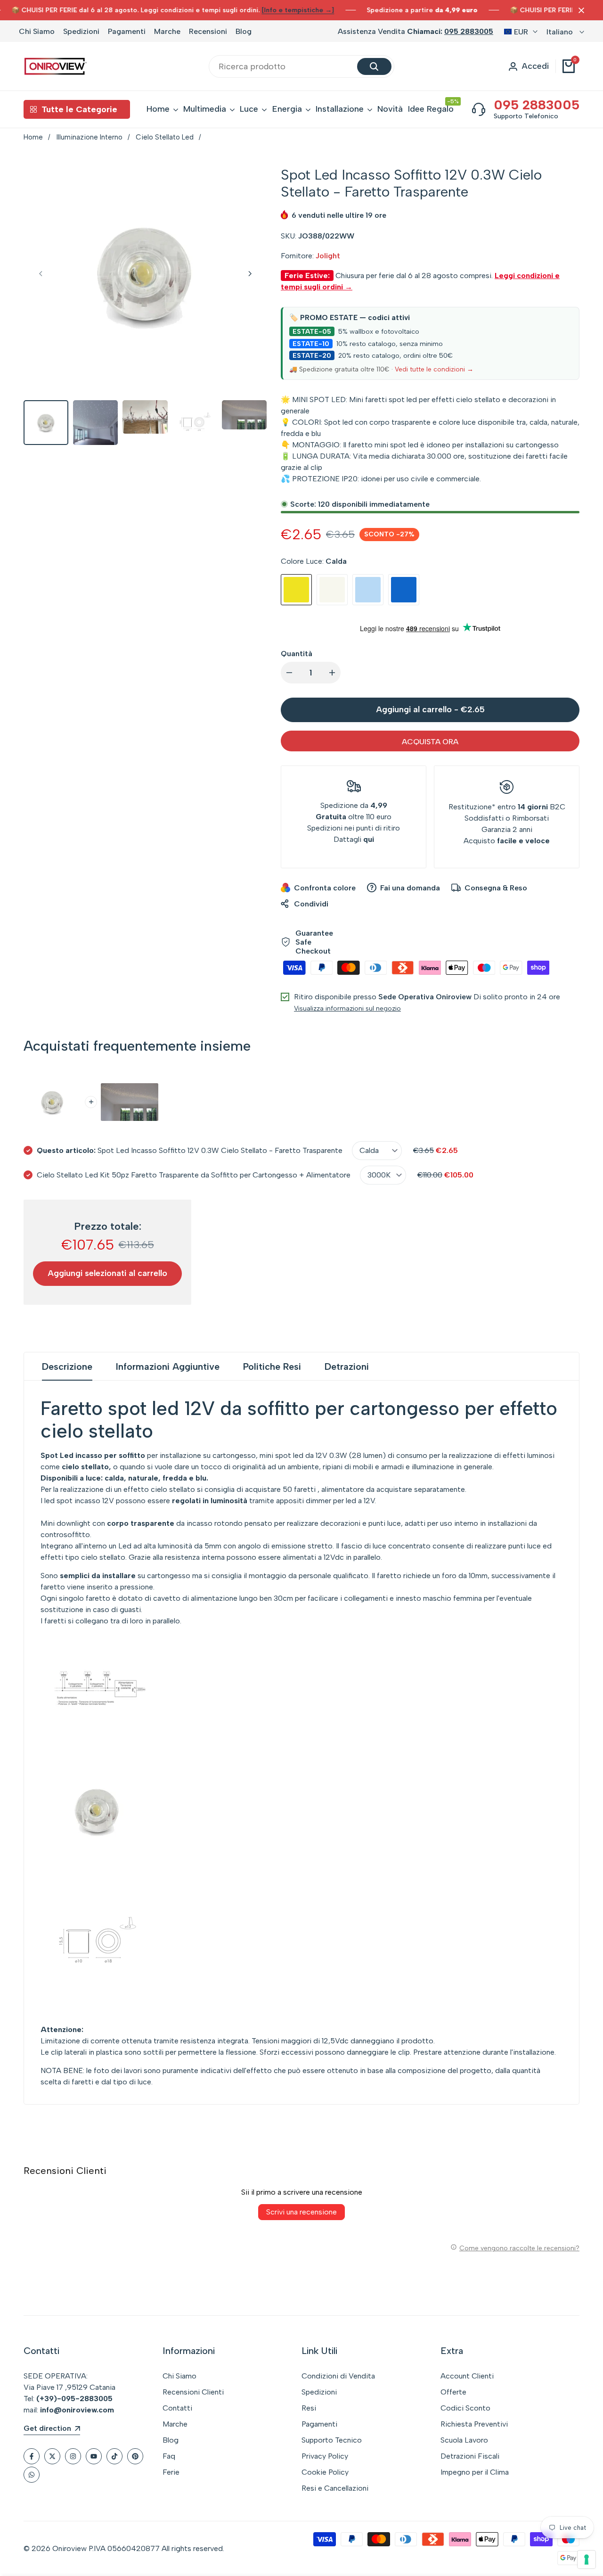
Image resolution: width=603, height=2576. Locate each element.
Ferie (171, 2472)
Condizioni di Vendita (338, 2376)
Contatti (177, 2408)
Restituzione (470, 807)
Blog (244, 31)
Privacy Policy (325, 2456)
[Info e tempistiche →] (298, 10)
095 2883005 (469, 31)
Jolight (328, 256)
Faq (169, 2456)
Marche (167, 31)
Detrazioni (347, 1366)
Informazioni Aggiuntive (168, 1366)
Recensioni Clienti (193, 2392)
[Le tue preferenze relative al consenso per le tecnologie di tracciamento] (587, 2560)
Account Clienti (467, 2376)
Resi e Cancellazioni (335, 2488)
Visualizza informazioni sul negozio (347, 1008)
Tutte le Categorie (79, 109)
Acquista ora (430, 742)
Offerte (453, 2392)
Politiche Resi (272, 1366)
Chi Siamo (37, 31)
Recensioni (208, 31)
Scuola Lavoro (464, 2440)
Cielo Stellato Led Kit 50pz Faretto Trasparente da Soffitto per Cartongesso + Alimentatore (194, 1175)
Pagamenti (127, 31)
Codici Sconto (465, 2408)
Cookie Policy (325, 2472)
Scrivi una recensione (301, 2212)
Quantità (297, 654)
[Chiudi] (579, 10)
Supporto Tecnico (332, 2440)
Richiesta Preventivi (474, 2424)
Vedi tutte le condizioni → (434, 369)
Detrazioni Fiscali (470, 2456)
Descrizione (67, 1366)
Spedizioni (81, 31)
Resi (309, 2408)
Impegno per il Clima (475, 2472)
